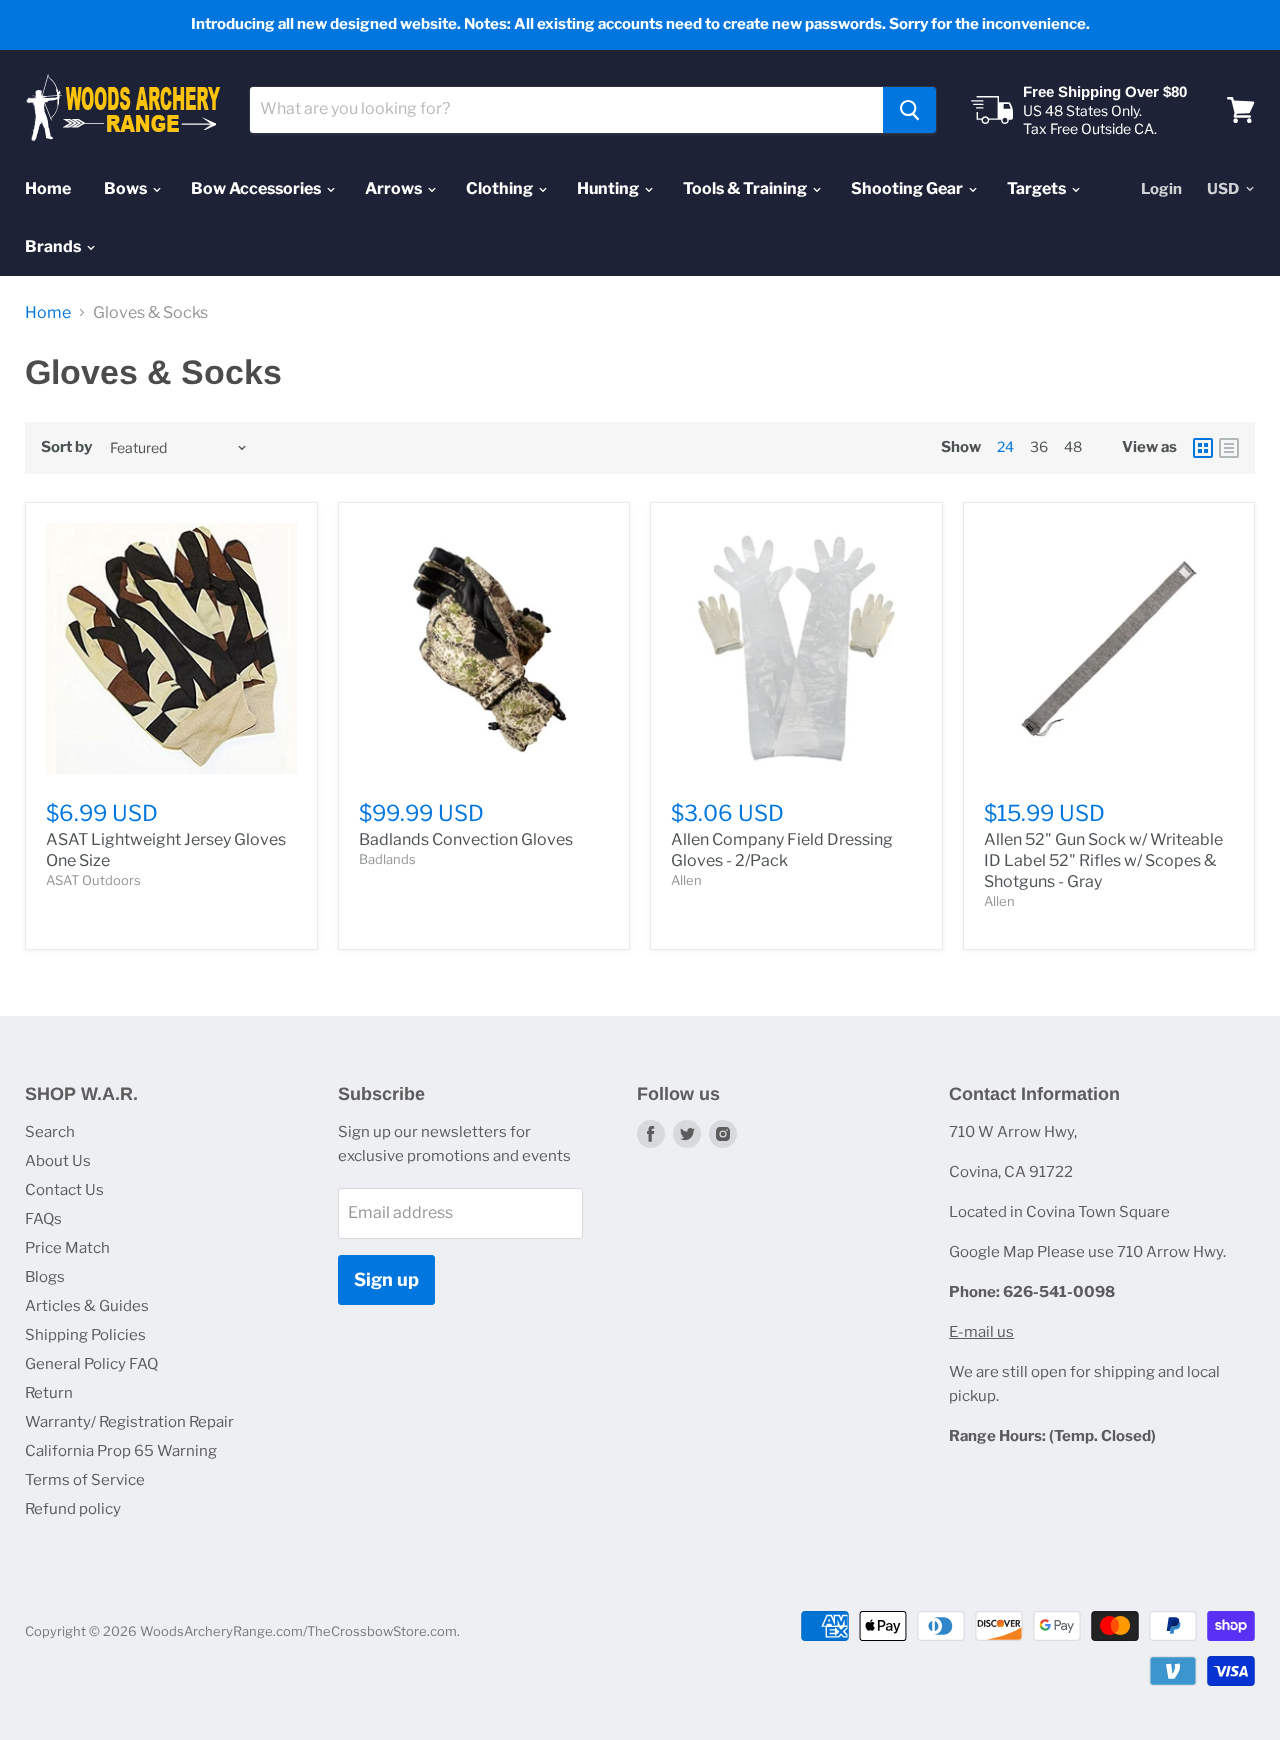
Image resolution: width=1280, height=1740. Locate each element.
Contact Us (64, 1190)
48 (1073, 446)
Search (50, 1132)
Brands (54, 246)
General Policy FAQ (91, 1364)
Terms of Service (85, 1480)
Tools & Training (746, 188)
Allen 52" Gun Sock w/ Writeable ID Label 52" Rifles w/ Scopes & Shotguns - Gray (1103, 860)
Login (1161, 189)
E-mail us (981, 1332)
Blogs (45, 1277)
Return (49, 1393)
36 (1039, 446)
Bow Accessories (257, 188)
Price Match (67, 1248)
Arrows (395, 188)
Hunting (609, 188)
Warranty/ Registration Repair (129, 1422)
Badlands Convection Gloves (466, 839)
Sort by (66, 447)
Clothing (501, 188)
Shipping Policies (85, 1335)
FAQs (43, 1219)
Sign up (386, 1279)
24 (1005, 446)
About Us (58, 1161)
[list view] (1229, 448)
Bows (127, 188)
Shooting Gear (908, 188)
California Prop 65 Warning (121, 1451)
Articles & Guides (87, 1306)
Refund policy (73, 1509)
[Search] (909, 110)
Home (48, 188)
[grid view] (1203, 448)
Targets (1038, 188)
